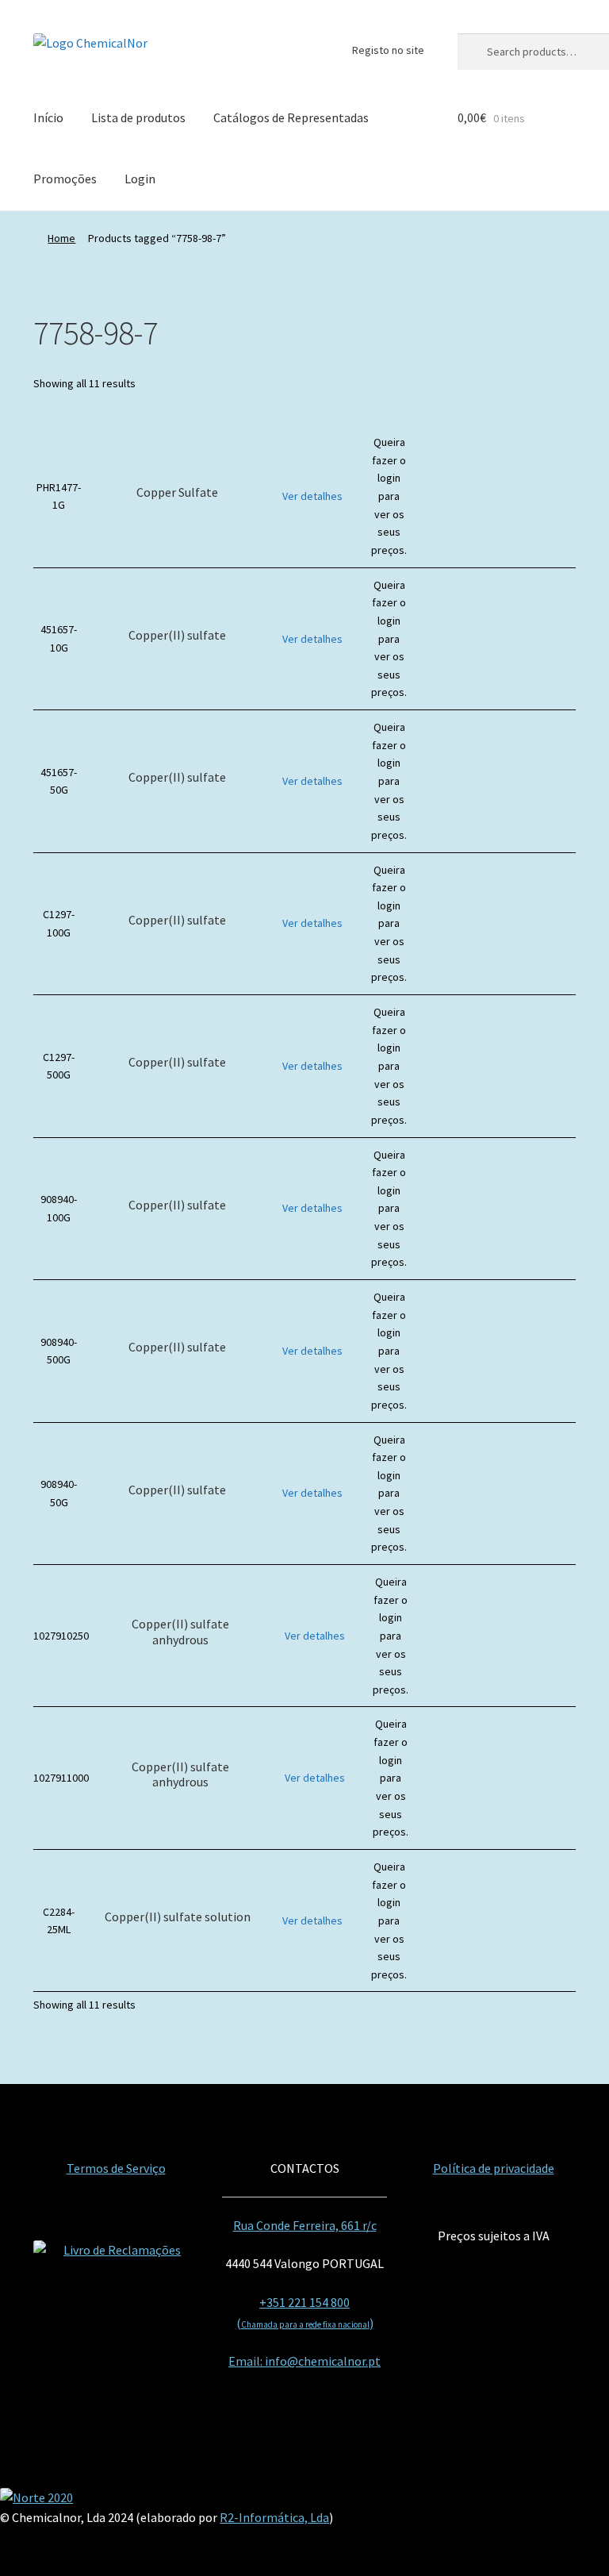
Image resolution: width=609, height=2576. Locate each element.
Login (140, 179)
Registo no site (388, 50)
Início (48, 117)
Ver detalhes (312, 496)
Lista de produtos (138, 117)
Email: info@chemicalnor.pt (304, 2361)
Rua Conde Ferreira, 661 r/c (305, 2225)
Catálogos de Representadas (291, 117)
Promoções (65, 179)
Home (61, 238)
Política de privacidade (494, 2168)
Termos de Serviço (116, 2168)
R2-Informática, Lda (274, 2517)
